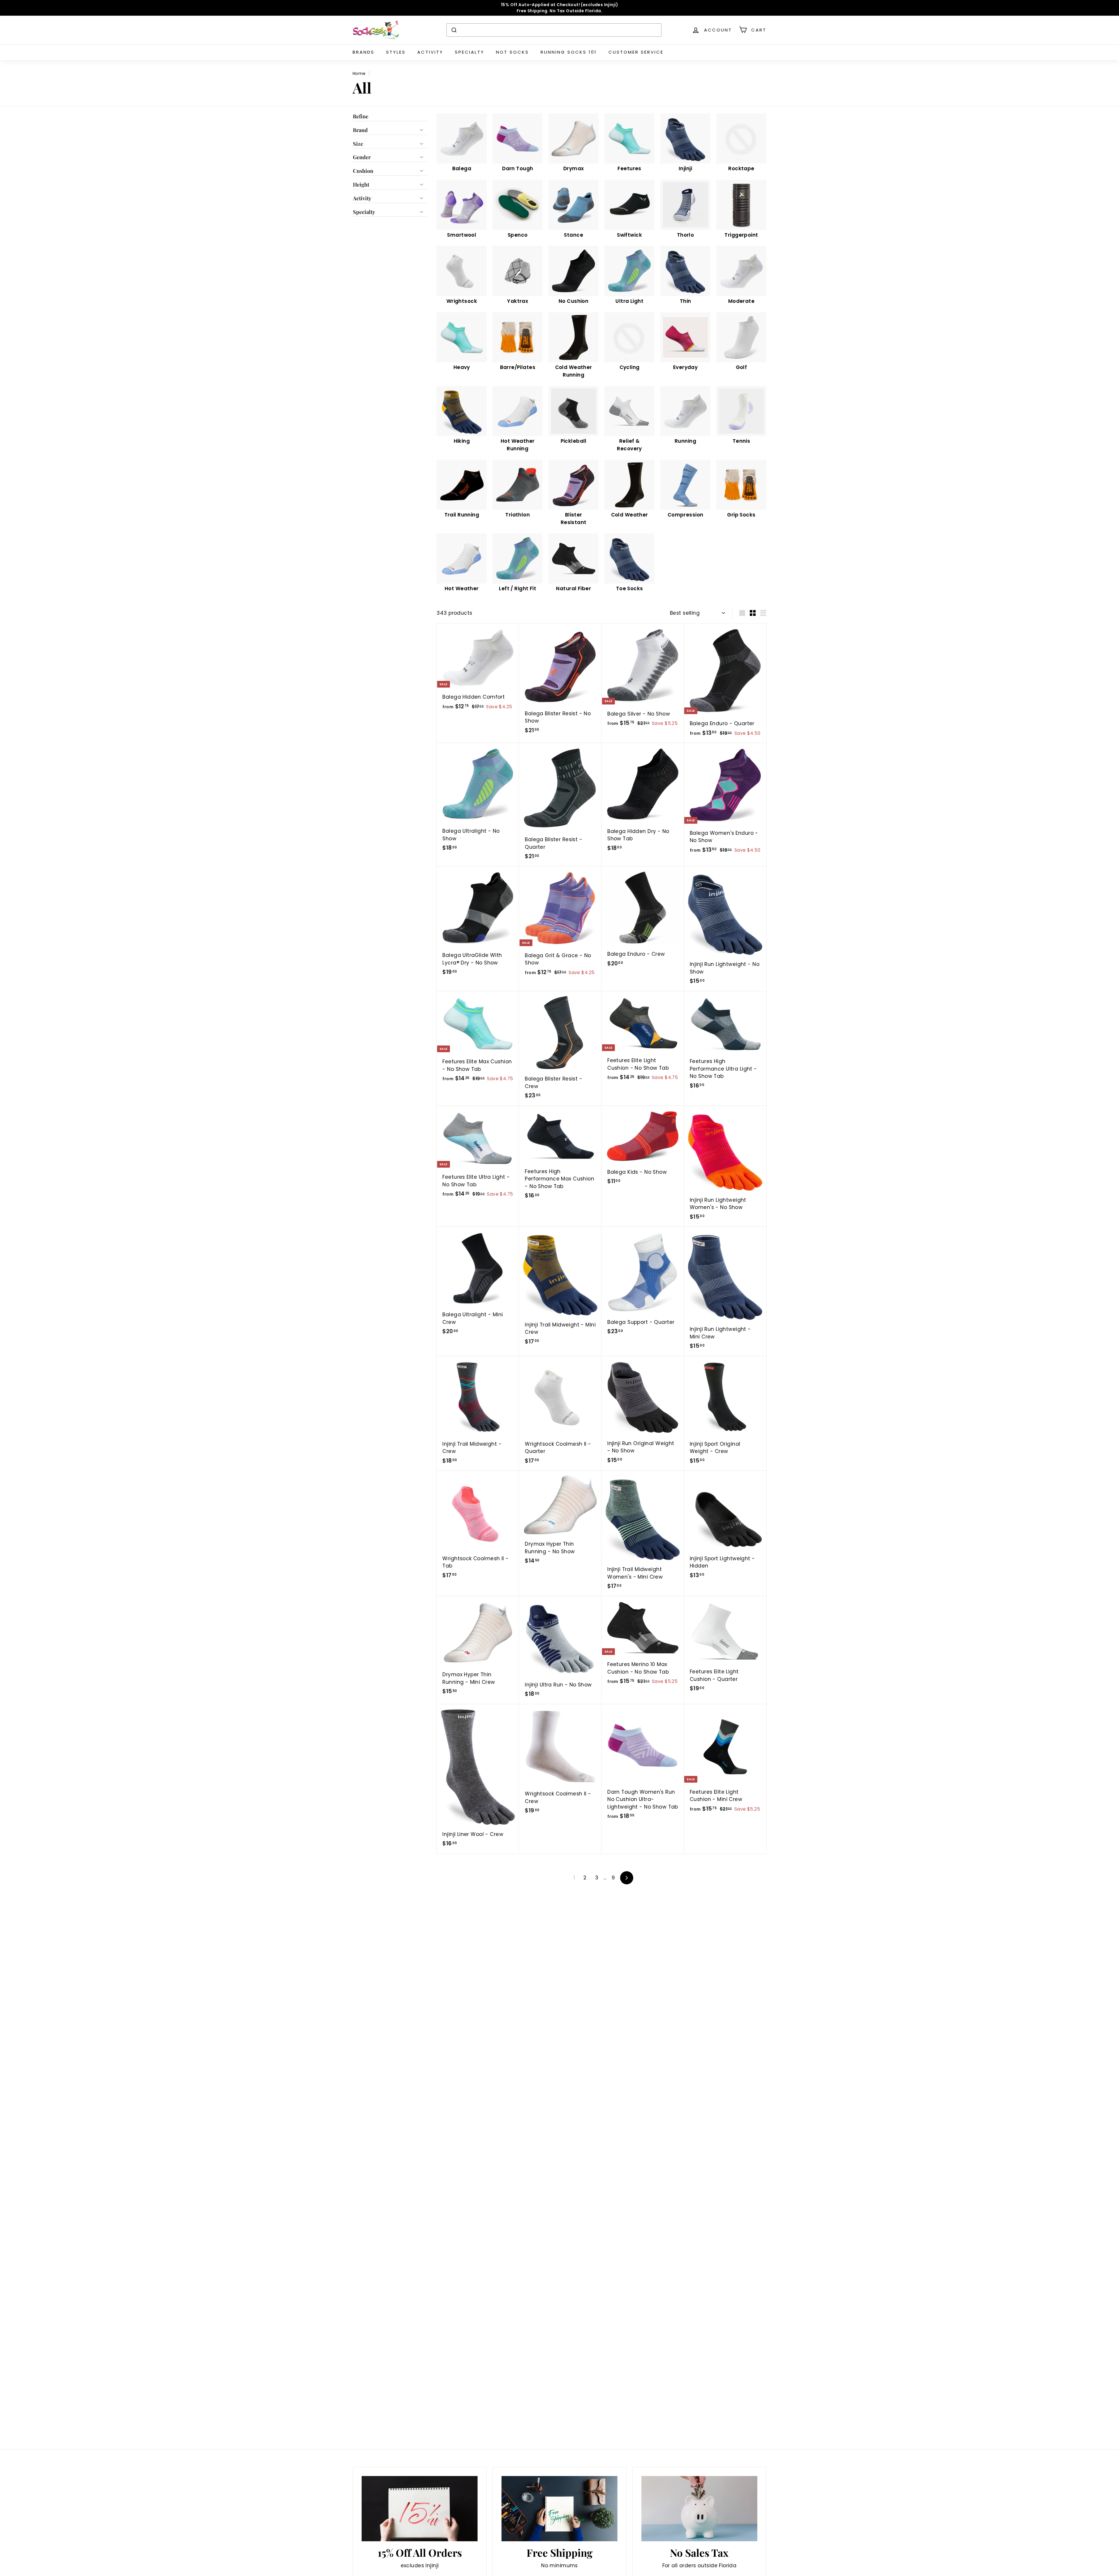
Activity (430, 52)
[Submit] (454, 30)
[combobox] (554, 30)
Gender (362, 157)
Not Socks (512, 52)
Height (361, 184)
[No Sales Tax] (699, 2509)
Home (359, 73)
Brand (360, 130)
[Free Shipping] (559, 2509)
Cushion (363, 171)
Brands (364, 52)
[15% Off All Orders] (420, 2509)
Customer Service (636, 52)
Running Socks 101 (569, 52)
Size (358, 144)
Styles (396, 52)
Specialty (470, 52)
